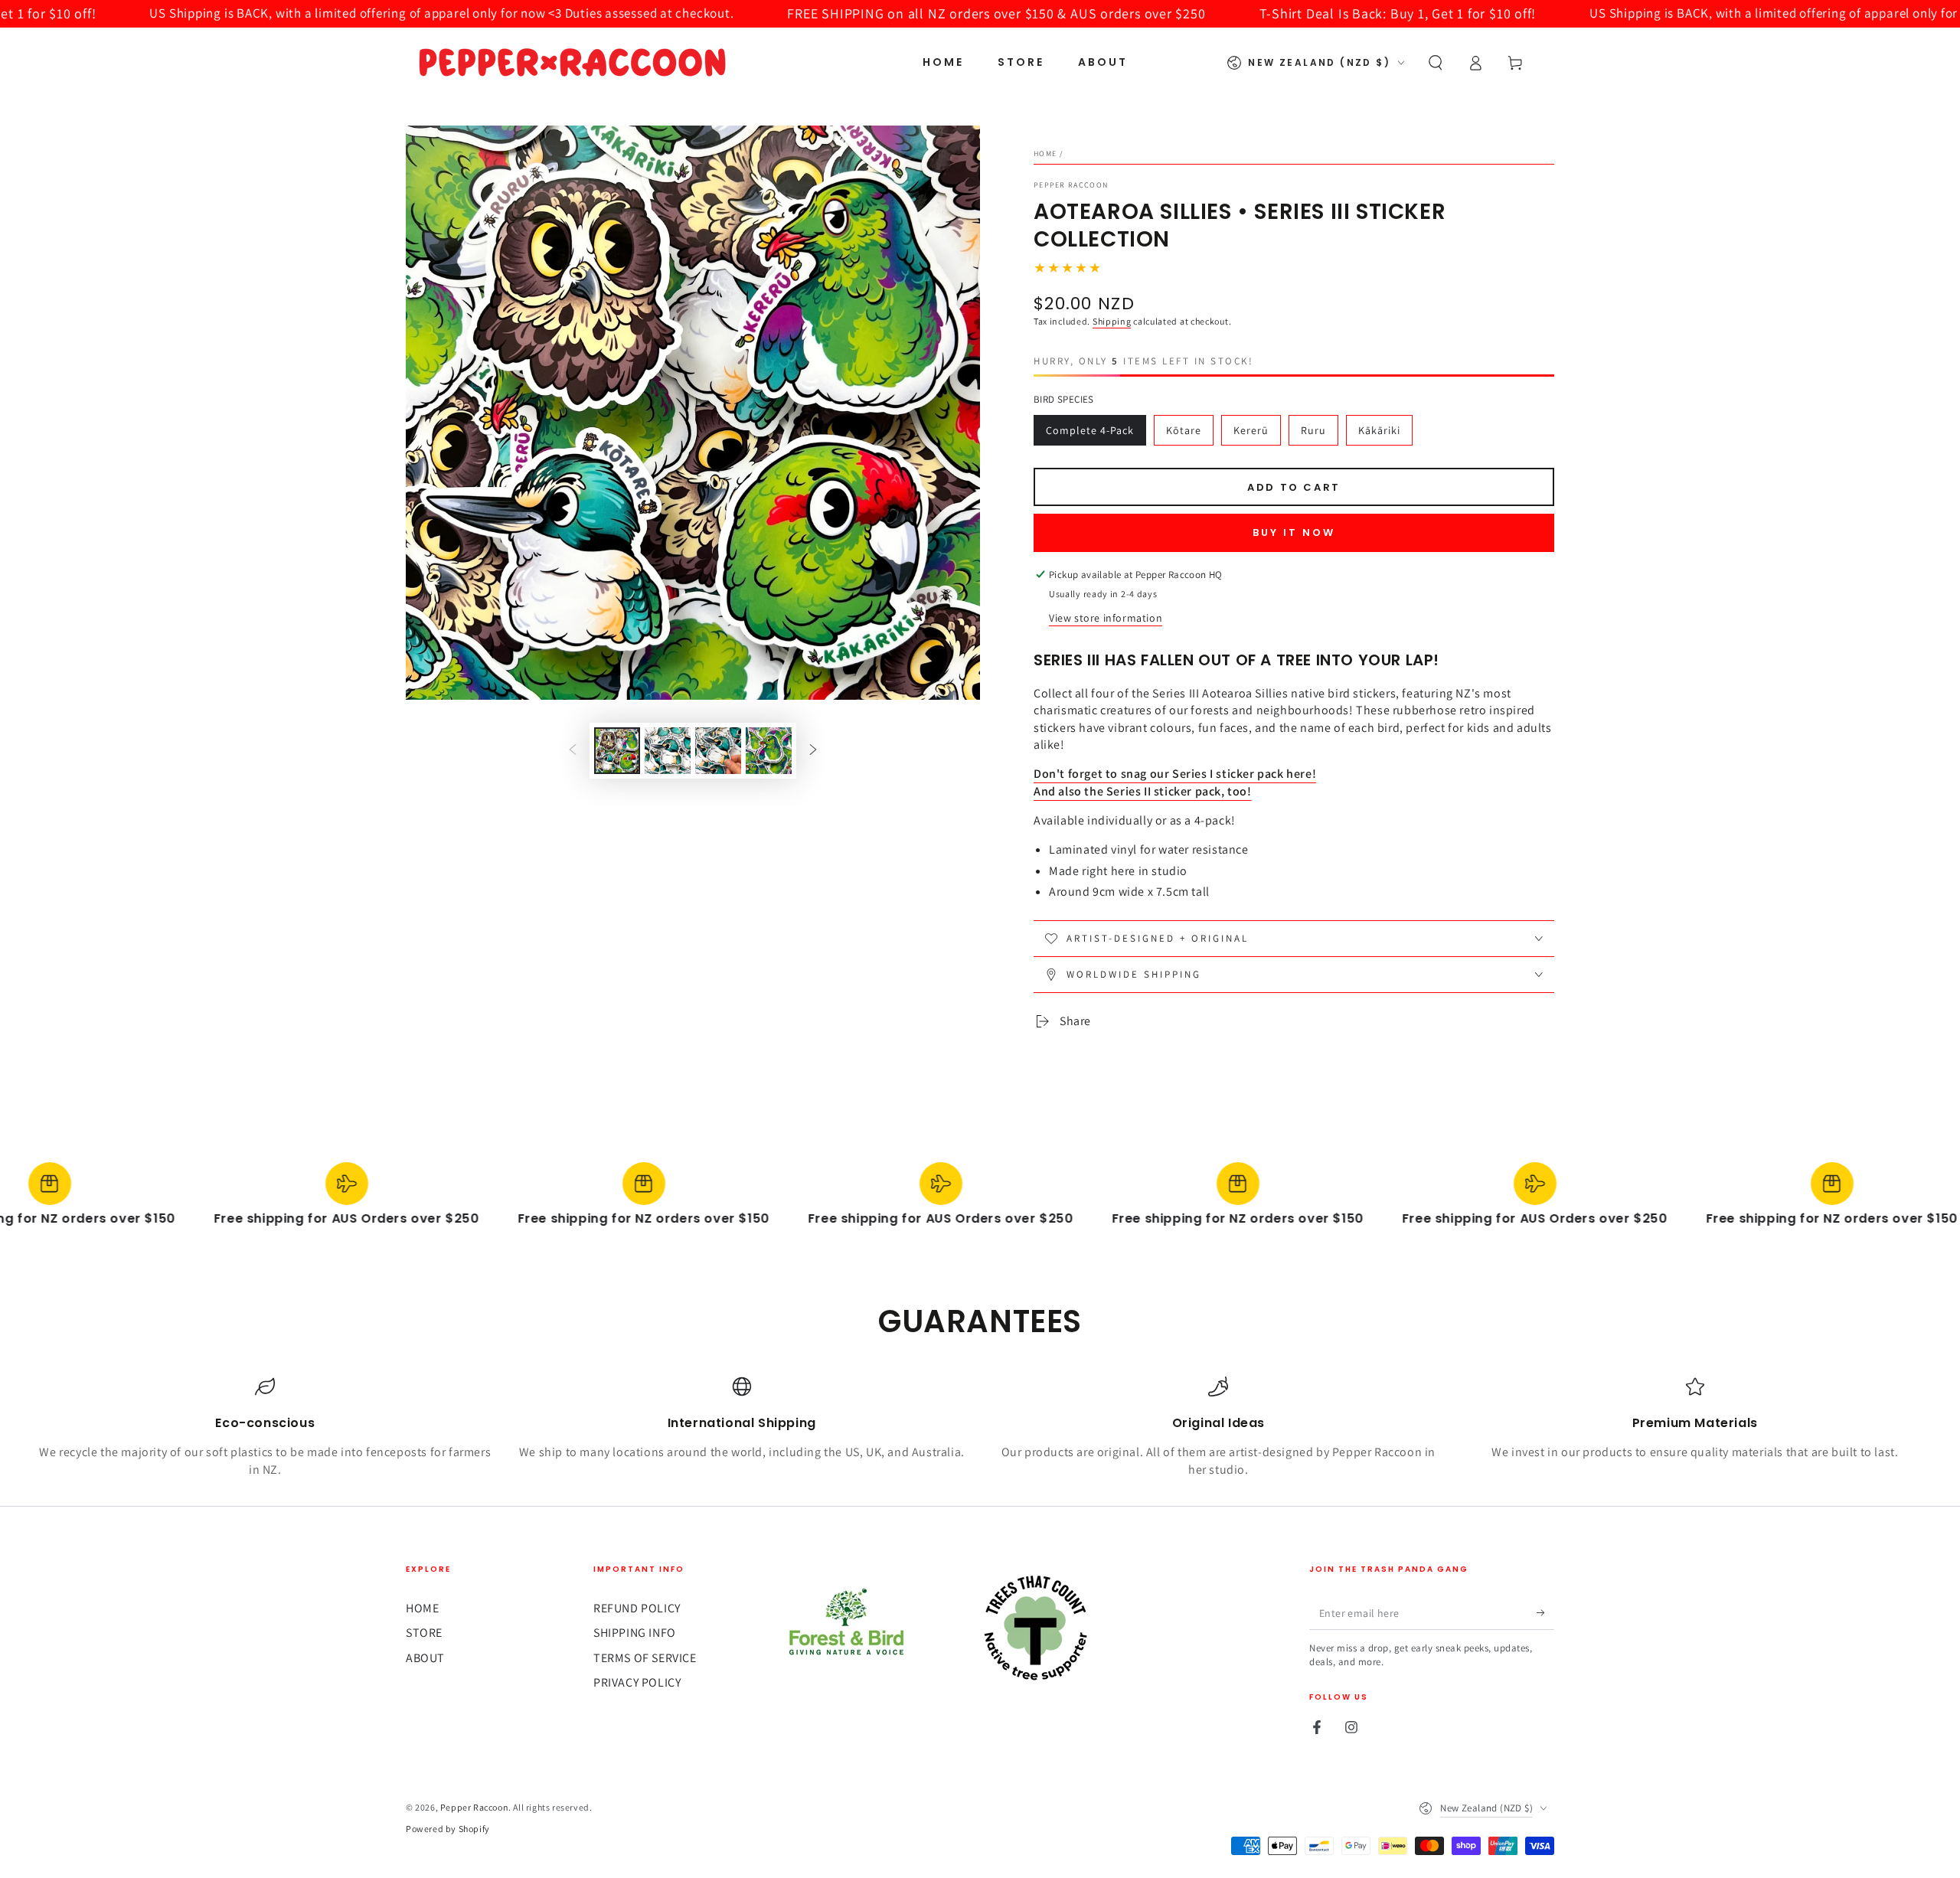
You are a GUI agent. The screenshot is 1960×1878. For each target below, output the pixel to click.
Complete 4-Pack (1090, 430)
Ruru (1313, 430)
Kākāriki (1379, 430)
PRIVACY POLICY (637, 1682)
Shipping (1112, 321)
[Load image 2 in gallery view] (668, 751)
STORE (424, 1633)
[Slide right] (813, 751)
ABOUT (425, 1658)
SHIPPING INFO (635, 1633)
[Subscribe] (1545, 1612)
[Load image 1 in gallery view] (617, 751)
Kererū (1251, 430)
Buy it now (1294, 532)
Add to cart (1294, 487)
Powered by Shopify (448, 1829)
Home (1045, 154)
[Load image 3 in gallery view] (718, 751)
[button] (1436, 63)
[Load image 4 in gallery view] (769, 751)
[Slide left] (573, 751)
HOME (422, 1608)
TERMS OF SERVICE (645, 1658)
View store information (1106, 618)
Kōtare (1184, 430)
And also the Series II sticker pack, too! (1143, 791)
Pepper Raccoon (1071, 185)
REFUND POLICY (637, 1608)
